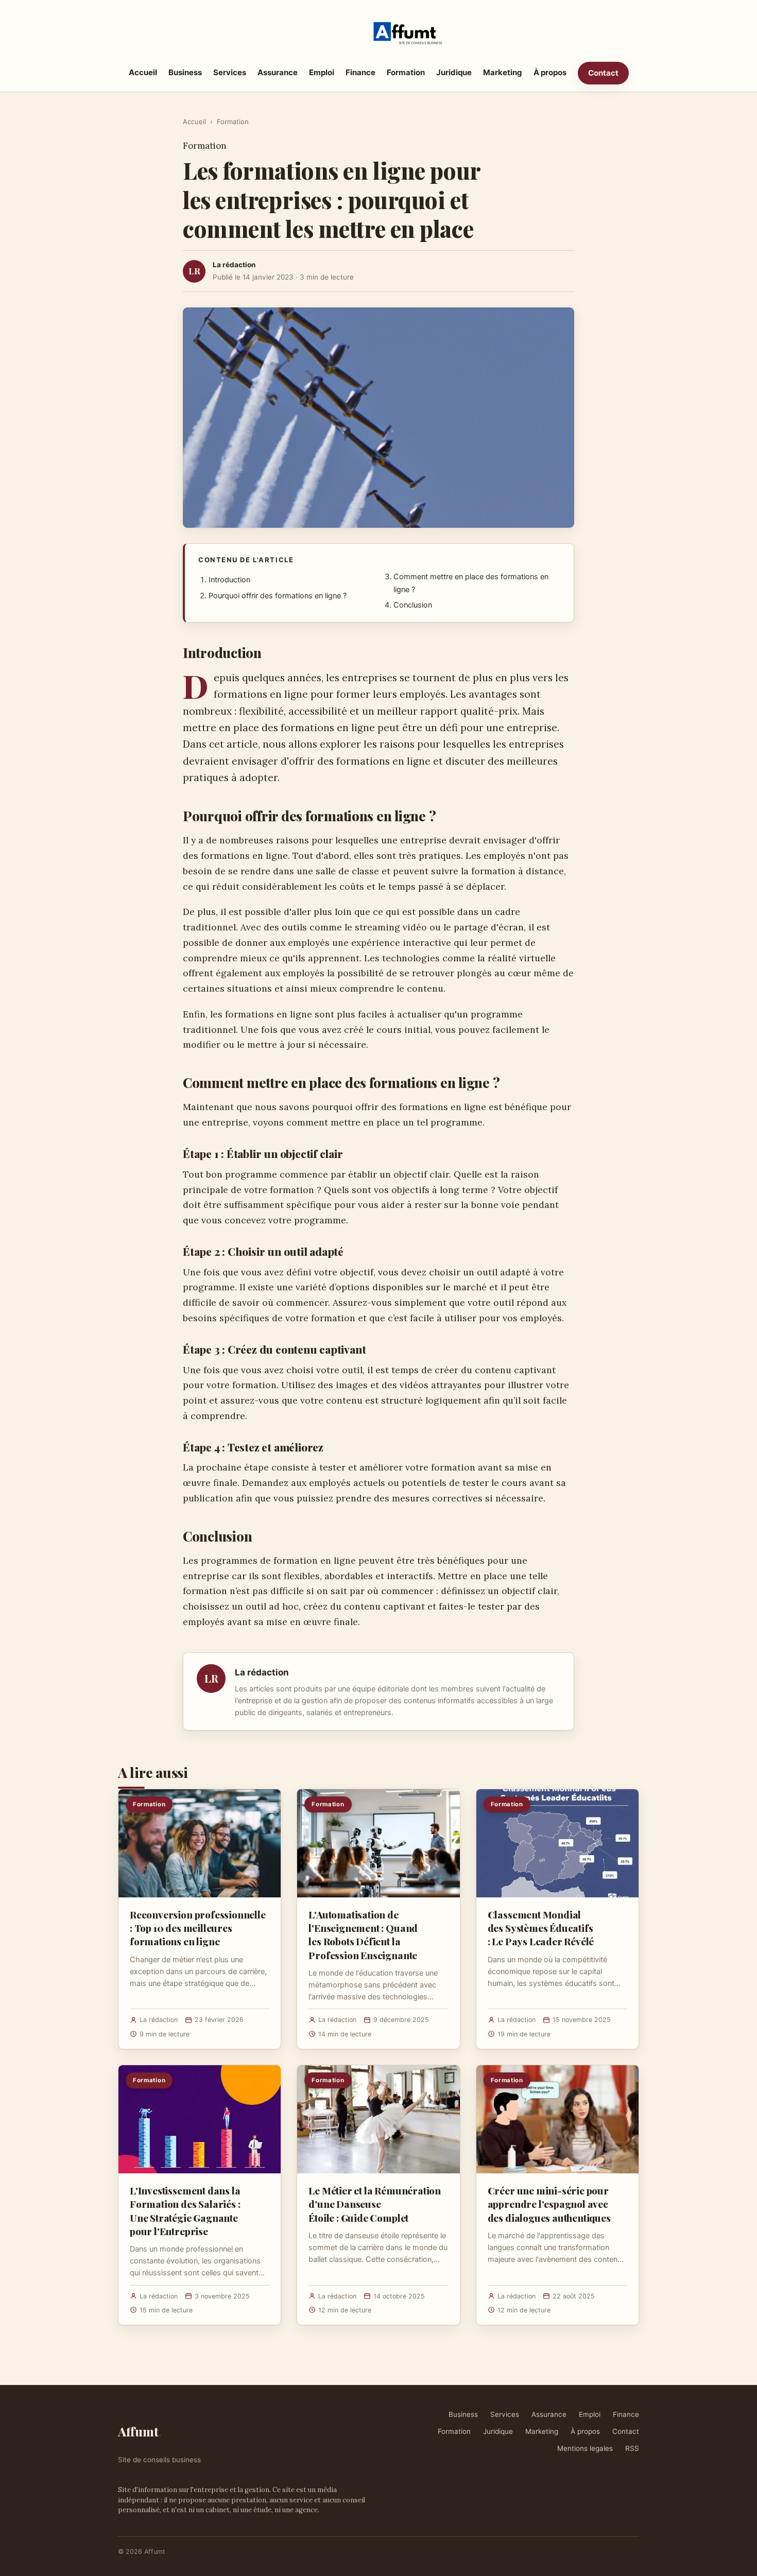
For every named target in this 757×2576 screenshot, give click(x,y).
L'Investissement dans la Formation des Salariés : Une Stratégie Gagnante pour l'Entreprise (185, 2211)
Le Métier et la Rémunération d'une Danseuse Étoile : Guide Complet (375, 2204)
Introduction (229, 580)
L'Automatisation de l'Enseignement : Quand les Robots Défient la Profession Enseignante (363, 1935)
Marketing (503, 72)
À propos (550, 72)
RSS (632, 2448)
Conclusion (413, 605)
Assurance (278, 72)
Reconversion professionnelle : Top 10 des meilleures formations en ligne (198, 1928)
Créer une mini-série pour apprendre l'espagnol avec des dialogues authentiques (549, 2204)
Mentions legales (585, 2448)
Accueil (143, 72)
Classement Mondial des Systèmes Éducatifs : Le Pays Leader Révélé (541, 1928)
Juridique (454, 72)
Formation (406, 72)
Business (185, 72)
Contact (603, 73)
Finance (360, 72)
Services (230, 72)
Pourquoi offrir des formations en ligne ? (278, 596)
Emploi (322, 72)
